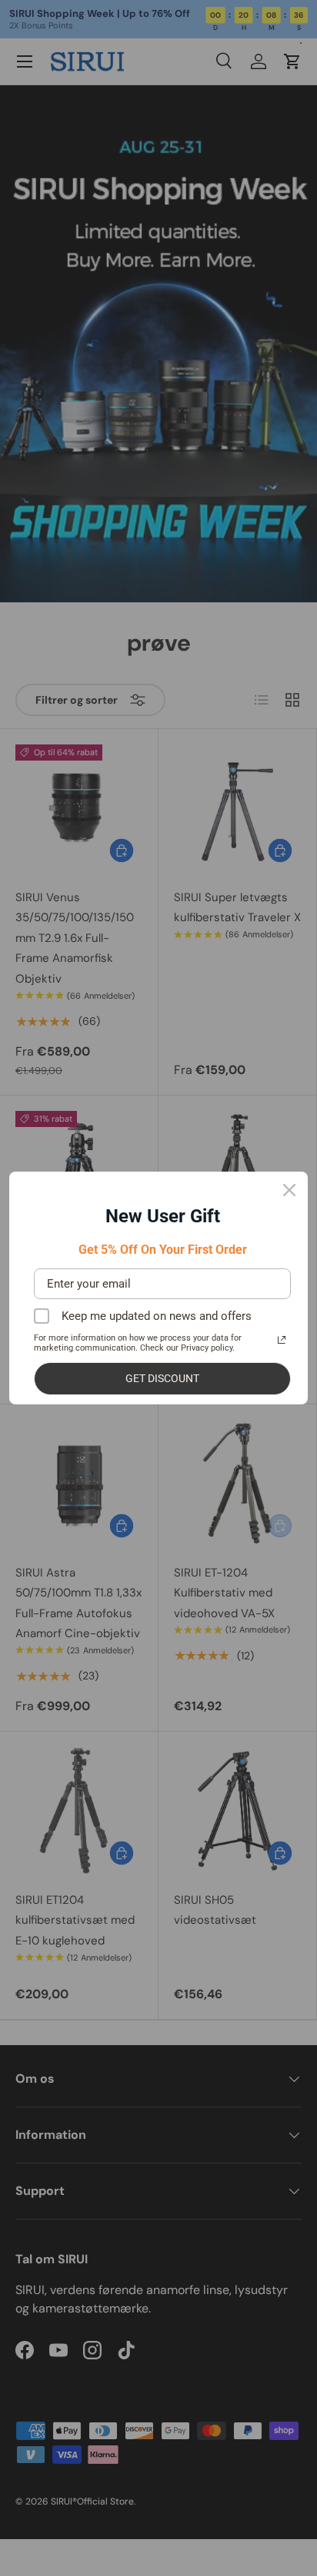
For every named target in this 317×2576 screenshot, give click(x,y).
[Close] (289, 1190)
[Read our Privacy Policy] (282, 1340)
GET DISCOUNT (162, 1378)
